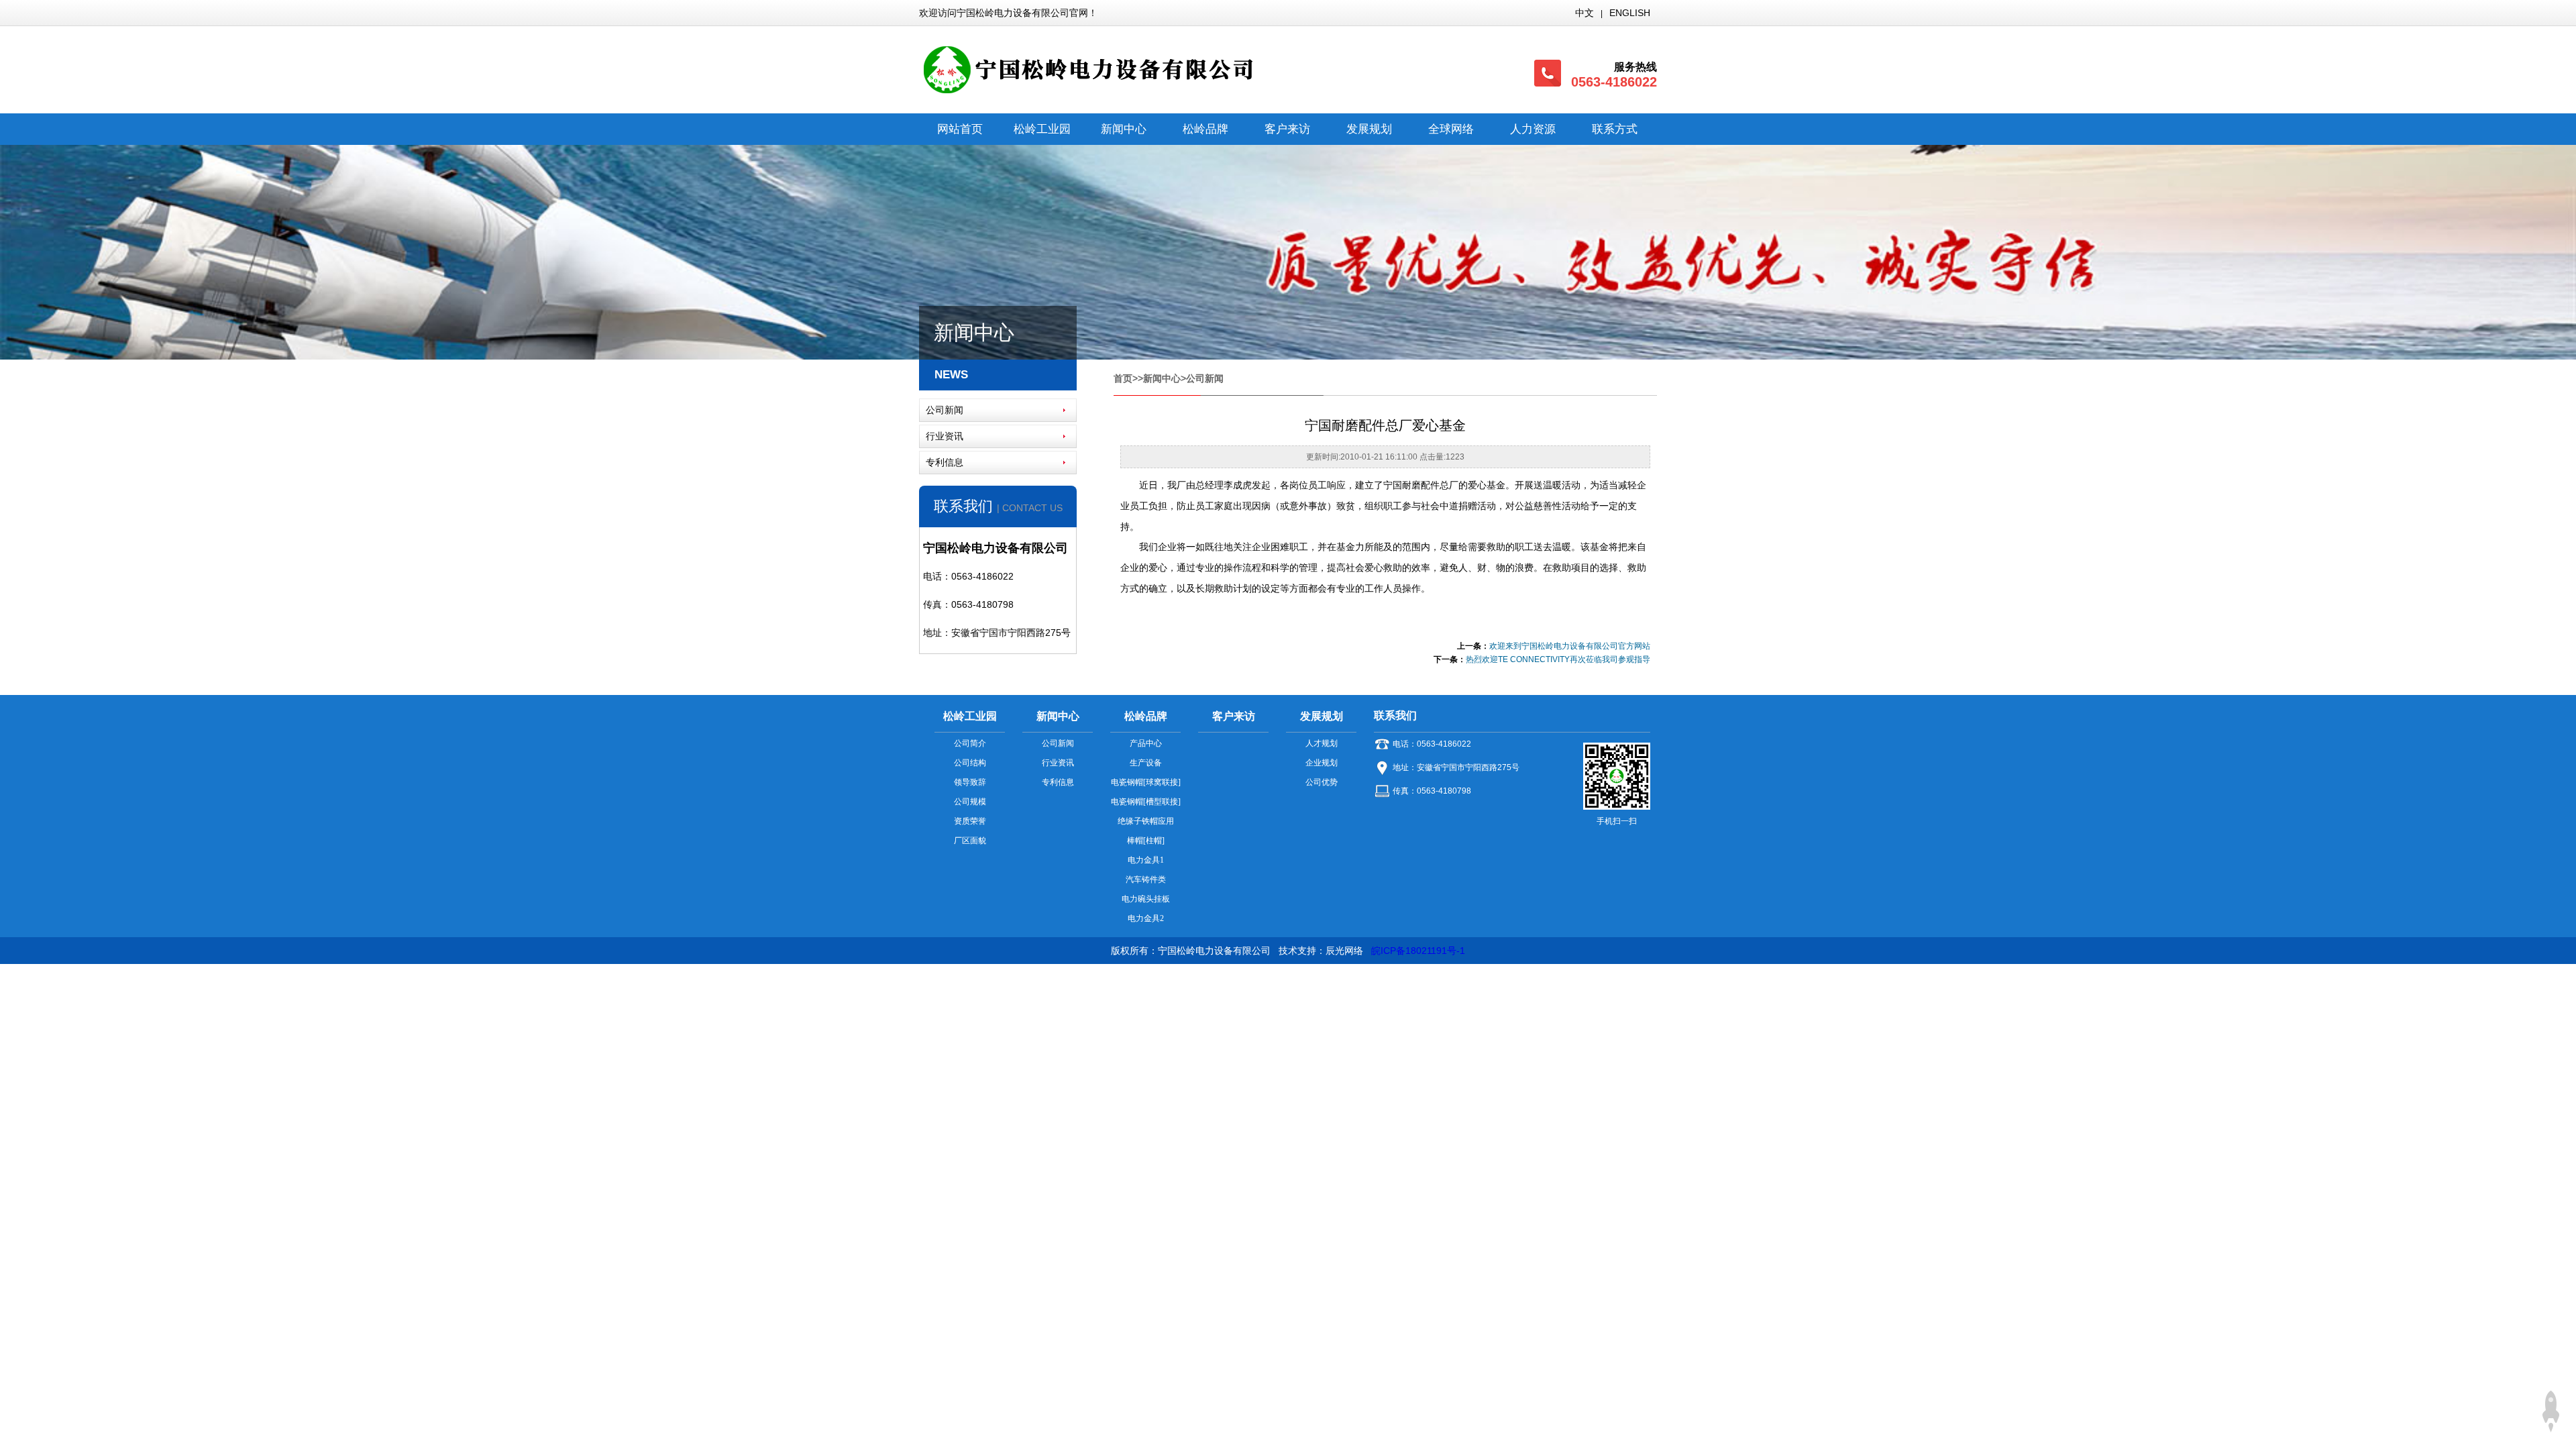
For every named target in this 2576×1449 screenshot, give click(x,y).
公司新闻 (945, 410)
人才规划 (1322, 743)
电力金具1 (1146, 860)
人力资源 (1533, 129)
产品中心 (1146, 743)
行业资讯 (945, 436)
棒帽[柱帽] (1146, 841)
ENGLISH (1630, 13)
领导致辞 (970, 782)
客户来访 (1287, 129)
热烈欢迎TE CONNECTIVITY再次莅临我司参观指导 (1558, 659)
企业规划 (1322, 763)
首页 (1123, 378)
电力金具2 (1146, 918)
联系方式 (1615, 129)
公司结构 (970, 763)
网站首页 (960, 129)
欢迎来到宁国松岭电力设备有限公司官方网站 (1570, 646)
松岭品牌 (1205, 129)
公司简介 (970, 743)
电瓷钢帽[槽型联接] (1146, 802)
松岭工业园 (1042, 129)
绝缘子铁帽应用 (1146, 821)
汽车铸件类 (1146, 879)
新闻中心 (1124, 129)
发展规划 (1369, 129)
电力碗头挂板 (1146, 899)
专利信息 (945, 462)
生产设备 (1146, 763)
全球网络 (1451, 129)
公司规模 (970, 802)
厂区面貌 (970, 841)
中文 (1585, 13)
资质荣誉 (970, 821)
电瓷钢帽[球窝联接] (1146, 782)
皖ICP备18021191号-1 (1418, 951)
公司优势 (1322, 782)
